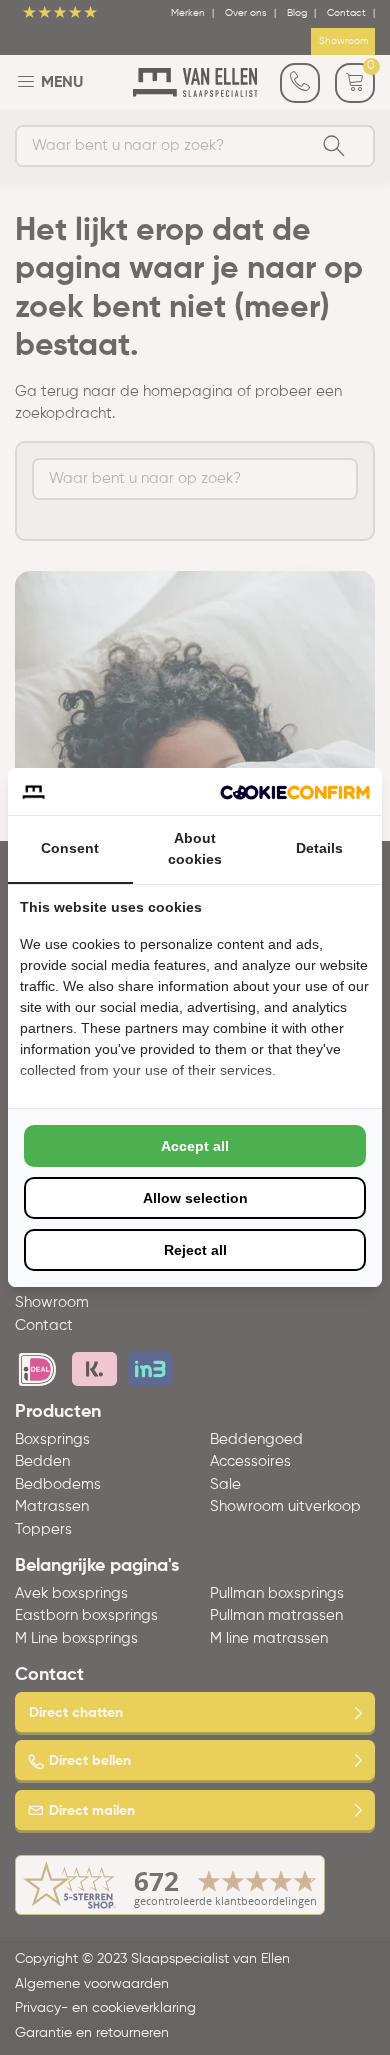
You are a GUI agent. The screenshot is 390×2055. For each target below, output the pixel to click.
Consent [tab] (70, 848)
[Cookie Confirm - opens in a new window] (295, 791)
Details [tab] (319, 848)
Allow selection (195, 1198)
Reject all (195, 1250)
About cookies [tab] (195, 848)
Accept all (195, 1146)
